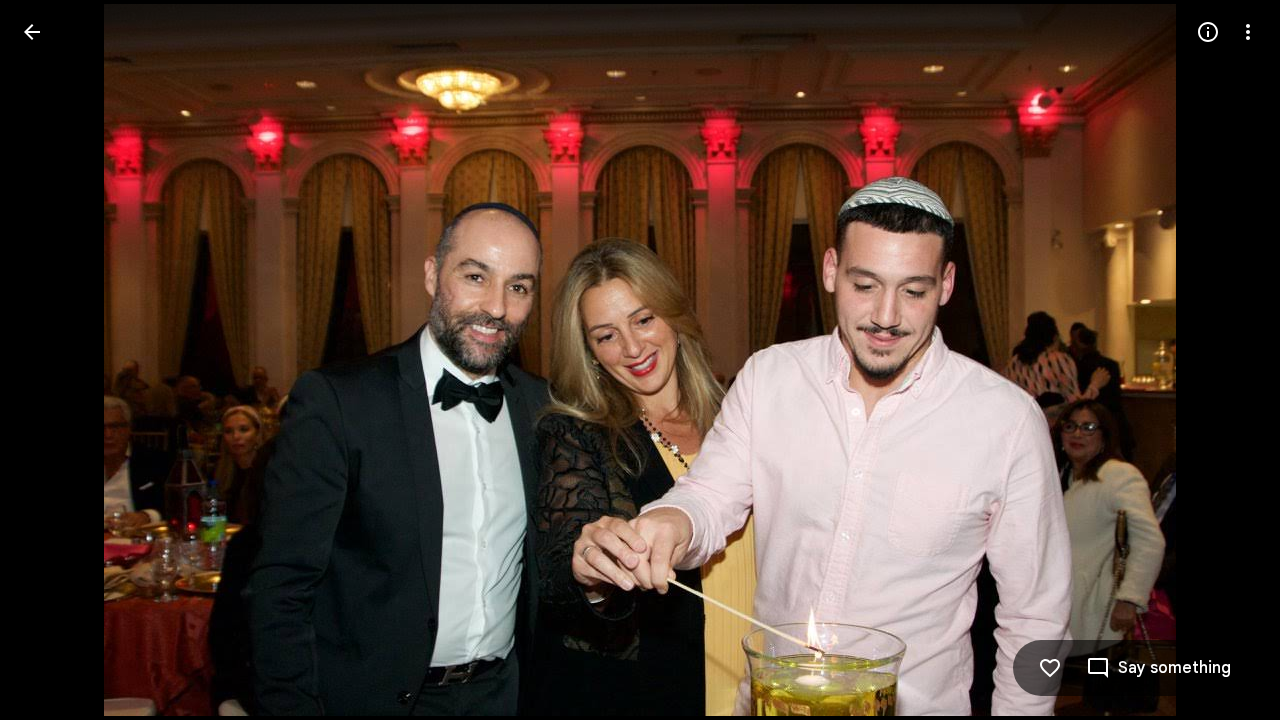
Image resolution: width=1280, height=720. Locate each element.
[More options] (1248, 32)
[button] (56, 360)
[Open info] (1208, 32)
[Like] (1050, 668)
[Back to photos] (32, 32)
